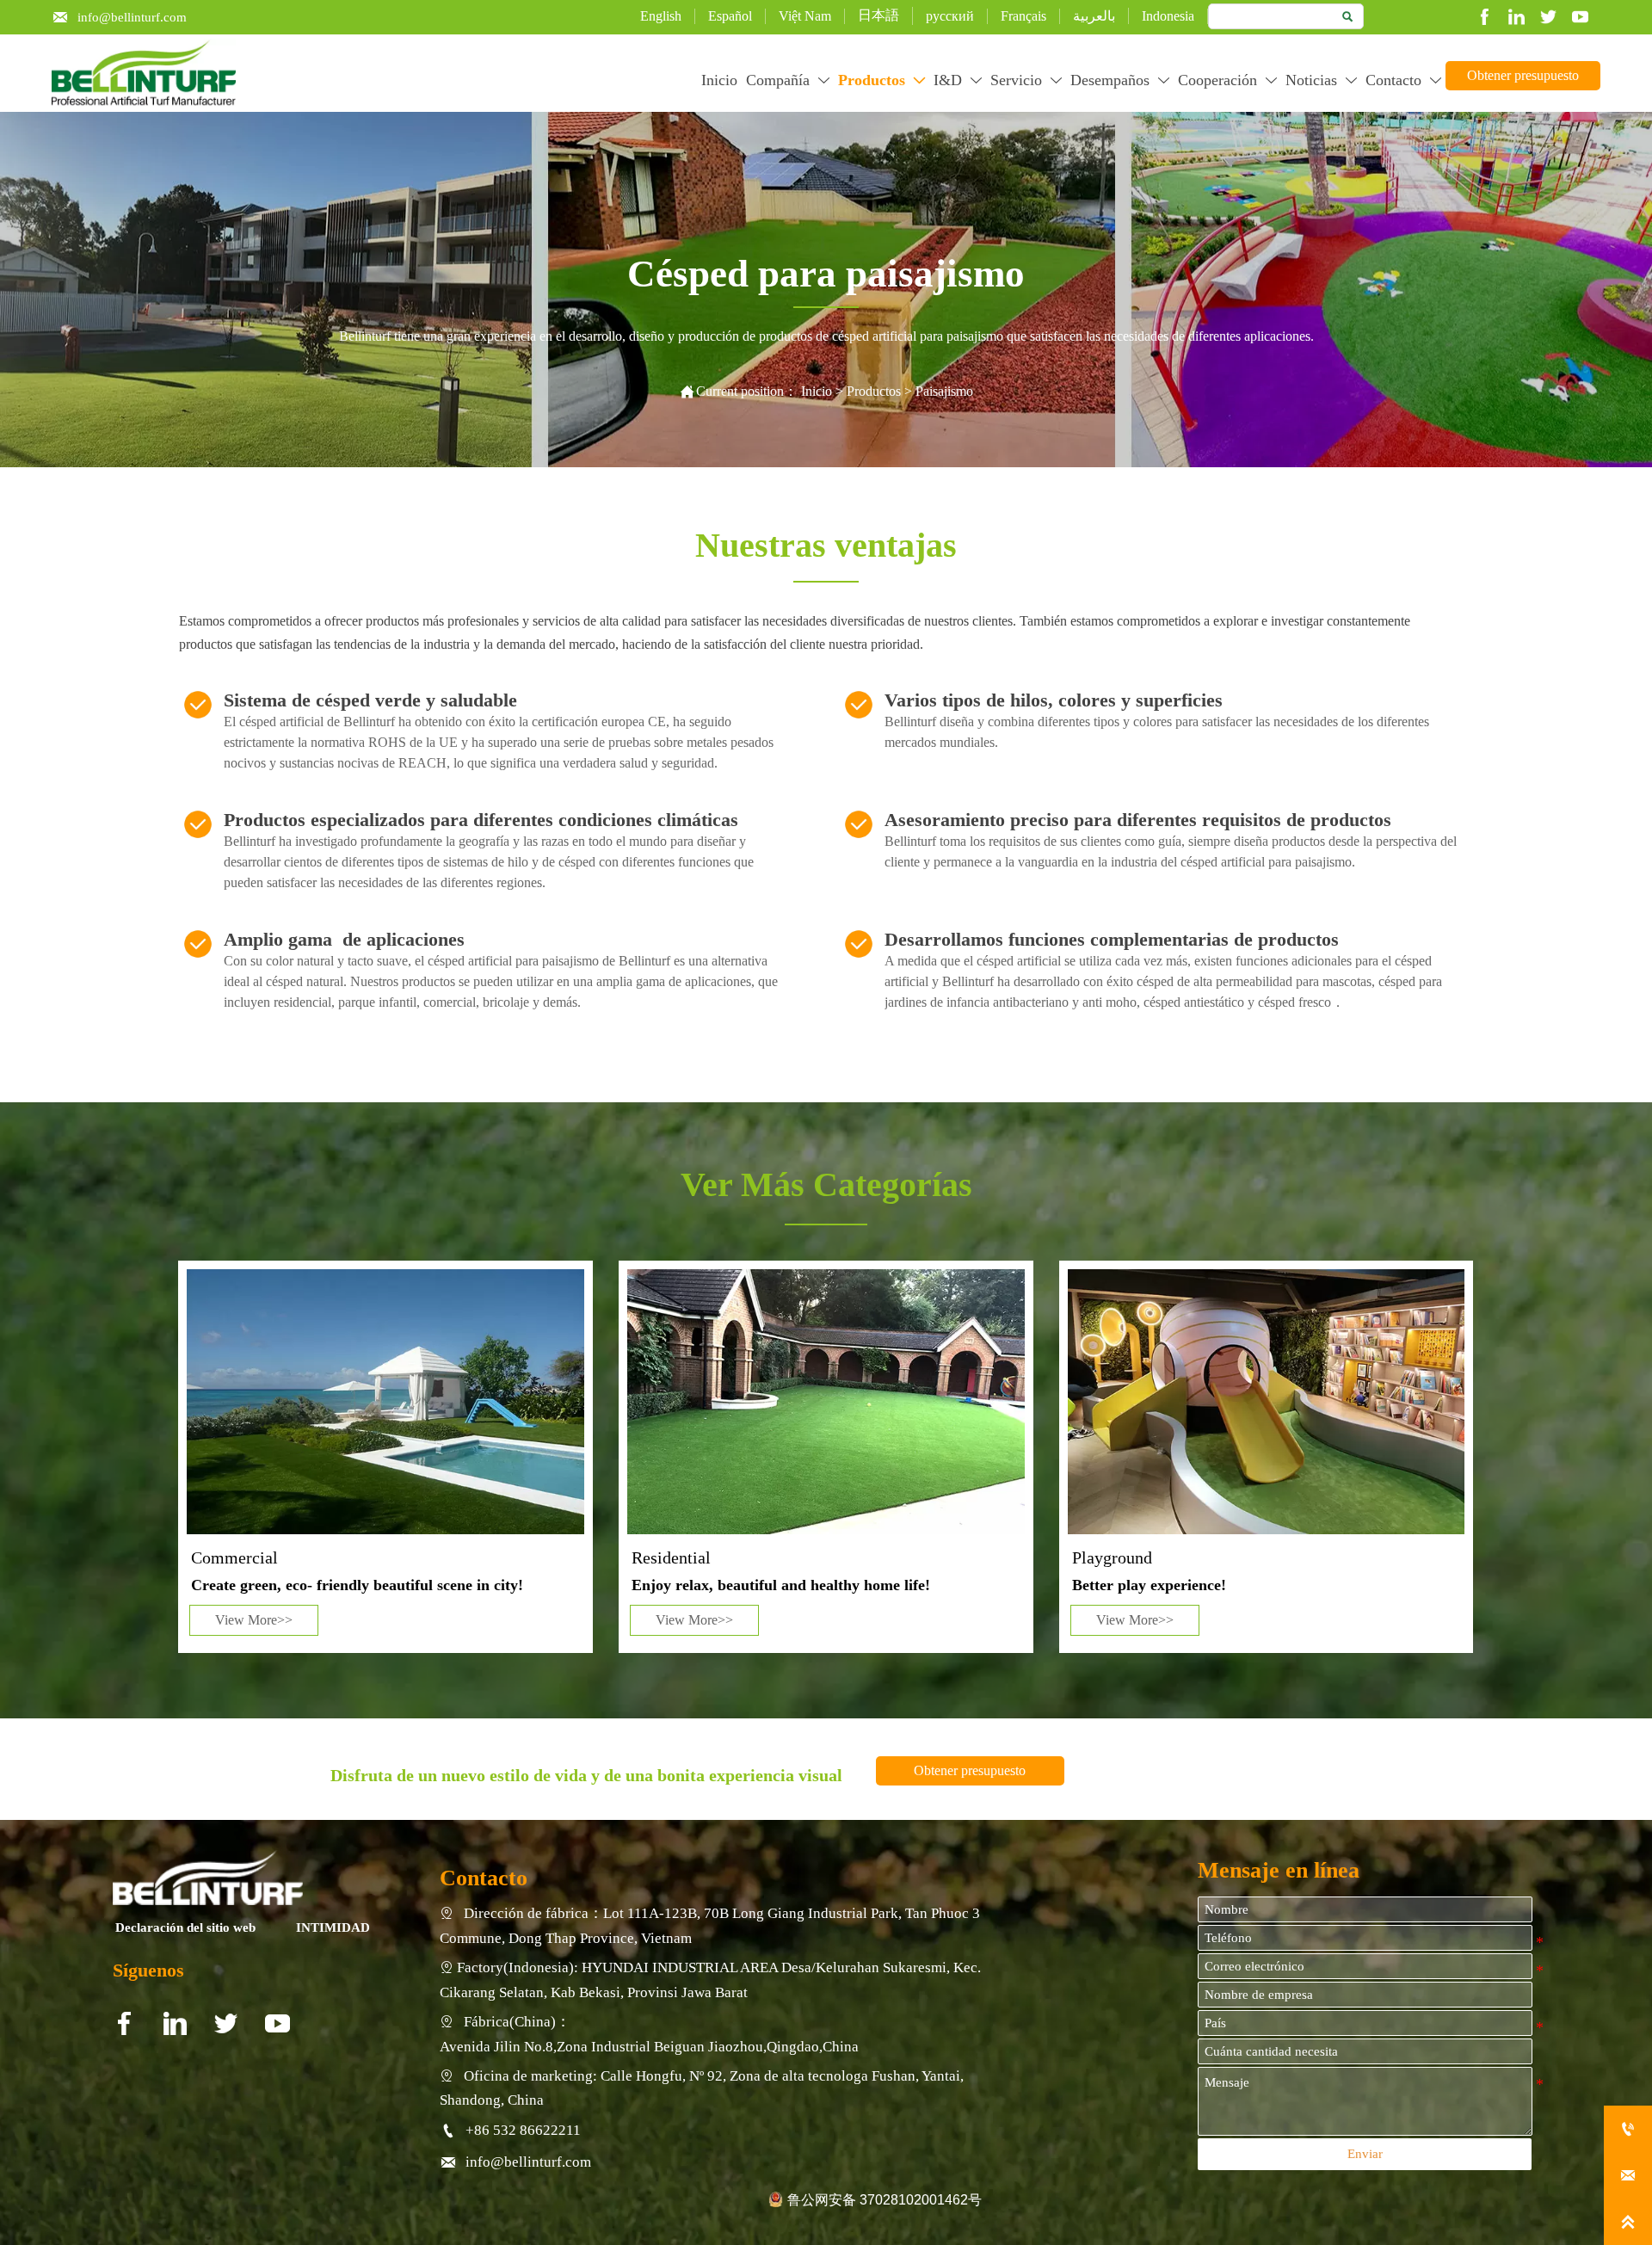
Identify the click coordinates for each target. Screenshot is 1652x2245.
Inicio (817, 391)
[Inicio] (144, 73)
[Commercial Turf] (385, 1401)
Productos (875, 391)
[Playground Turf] (1266, 1401)
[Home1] (208, 1878)
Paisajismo (944, 391)
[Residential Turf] (826, 1401)
